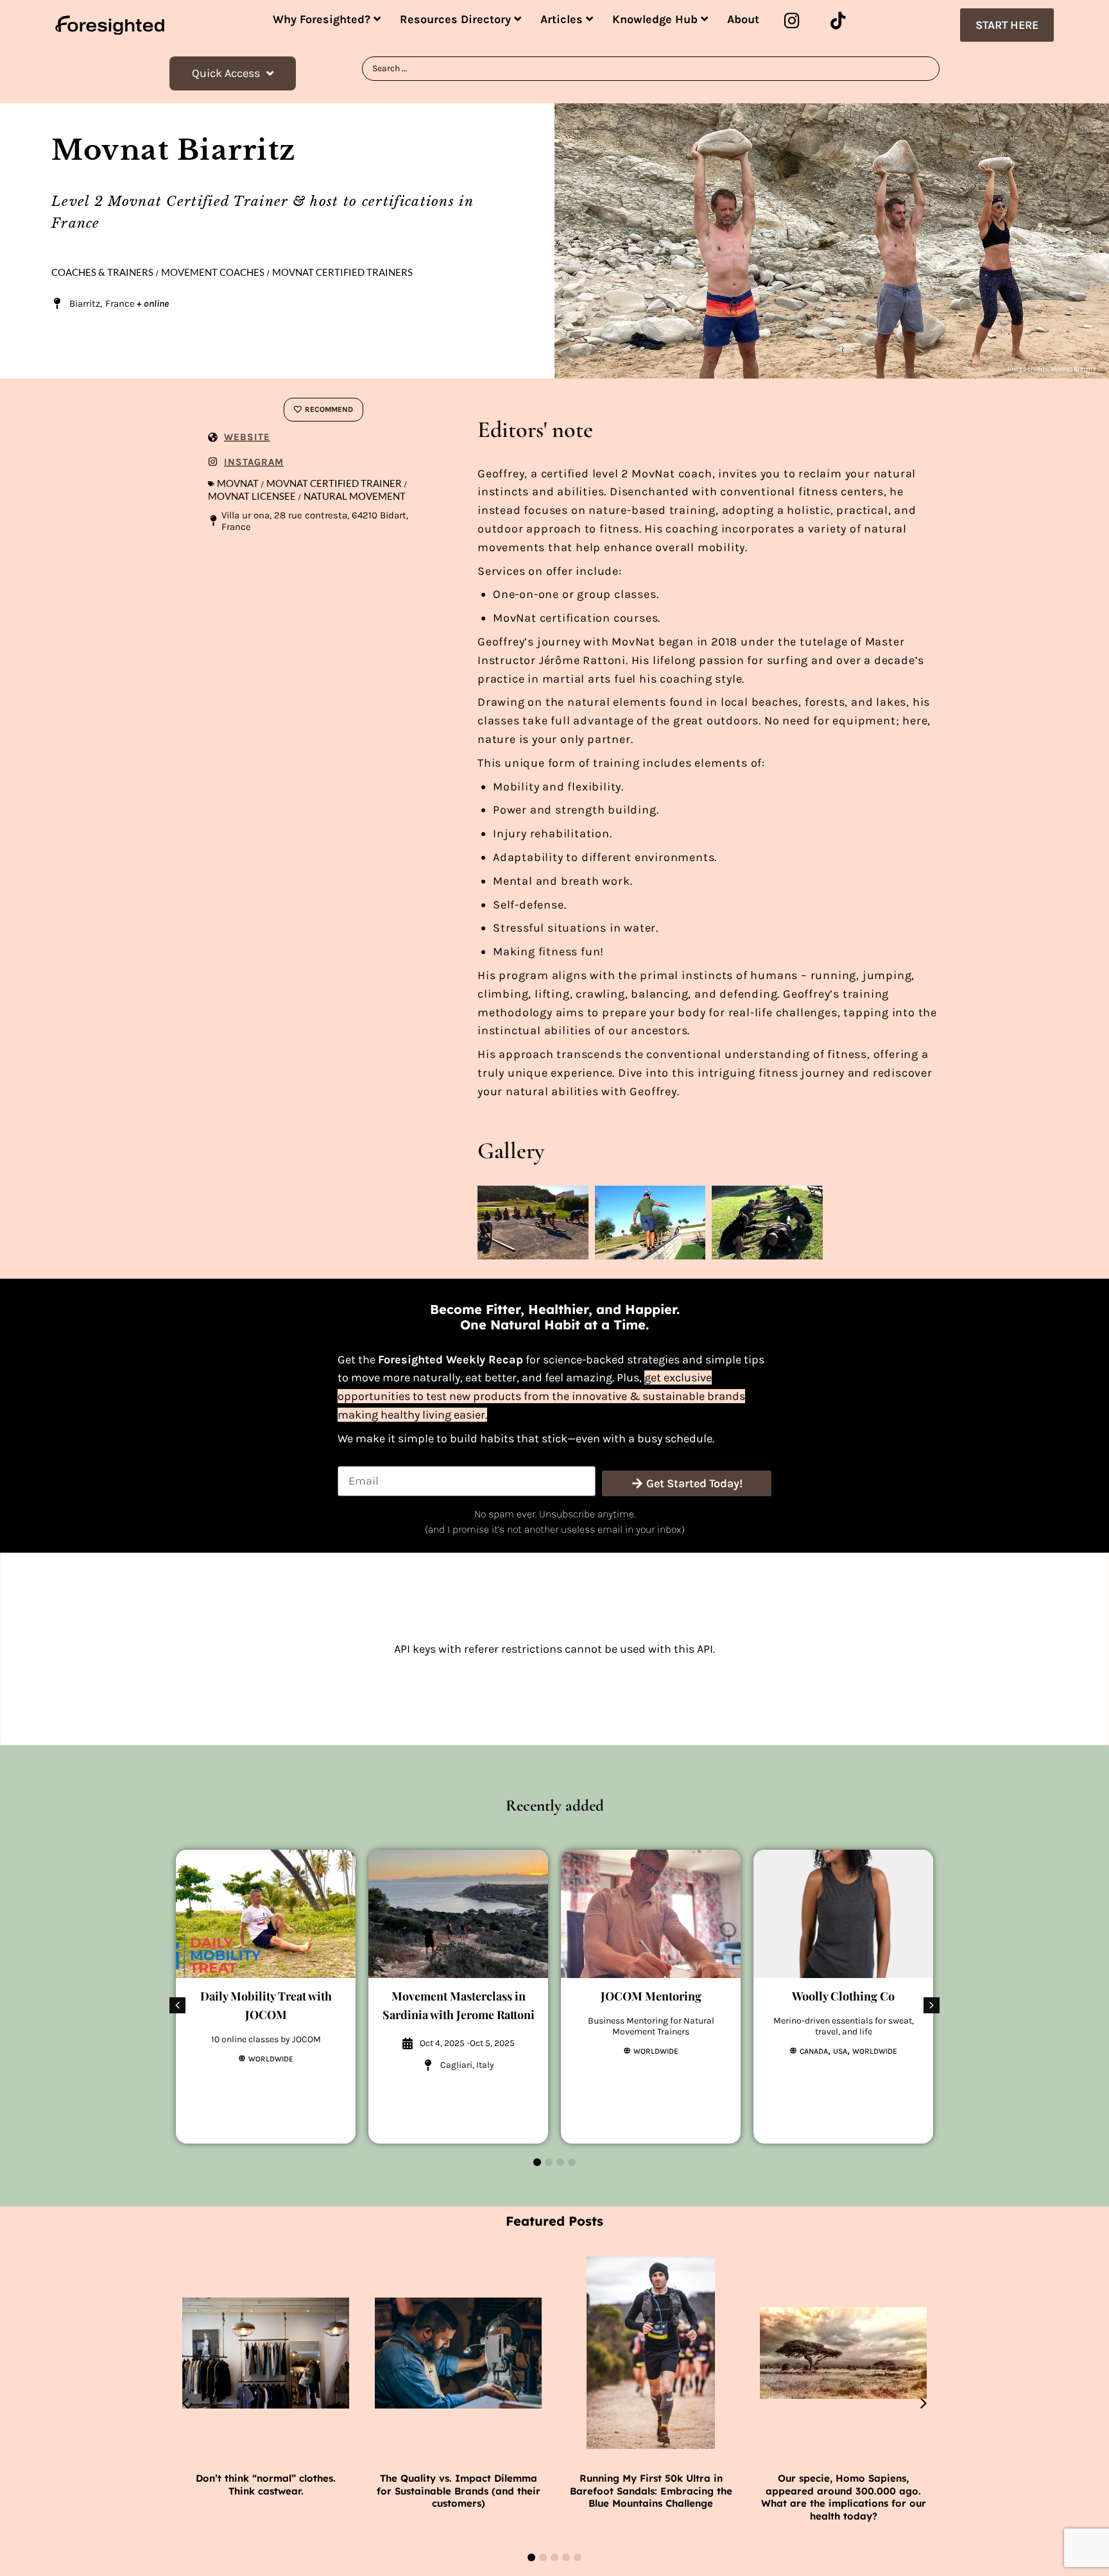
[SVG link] (110, 25)
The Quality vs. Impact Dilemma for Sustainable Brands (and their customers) (459, 2491)
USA (840, 2051)
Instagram (254, 462)
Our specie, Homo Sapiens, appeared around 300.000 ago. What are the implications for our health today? (844, 2497)
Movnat (238, 483)
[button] (932, 2005)
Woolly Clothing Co (843, 1996)
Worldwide (271, 2059)
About (743, 19)
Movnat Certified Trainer (334, 483)
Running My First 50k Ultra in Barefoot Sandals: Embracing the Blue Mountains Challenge (651, 2491)
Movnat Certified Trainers (342, 272)
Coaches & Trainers (102, 272)
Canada (814, 2051)
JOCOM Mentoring (651, 1996)
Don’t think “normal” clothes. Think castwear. (266, 2485)
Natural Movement (355, 496)
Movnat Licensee (252, 496)
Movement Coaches (213, 272)
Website (247, 437)
